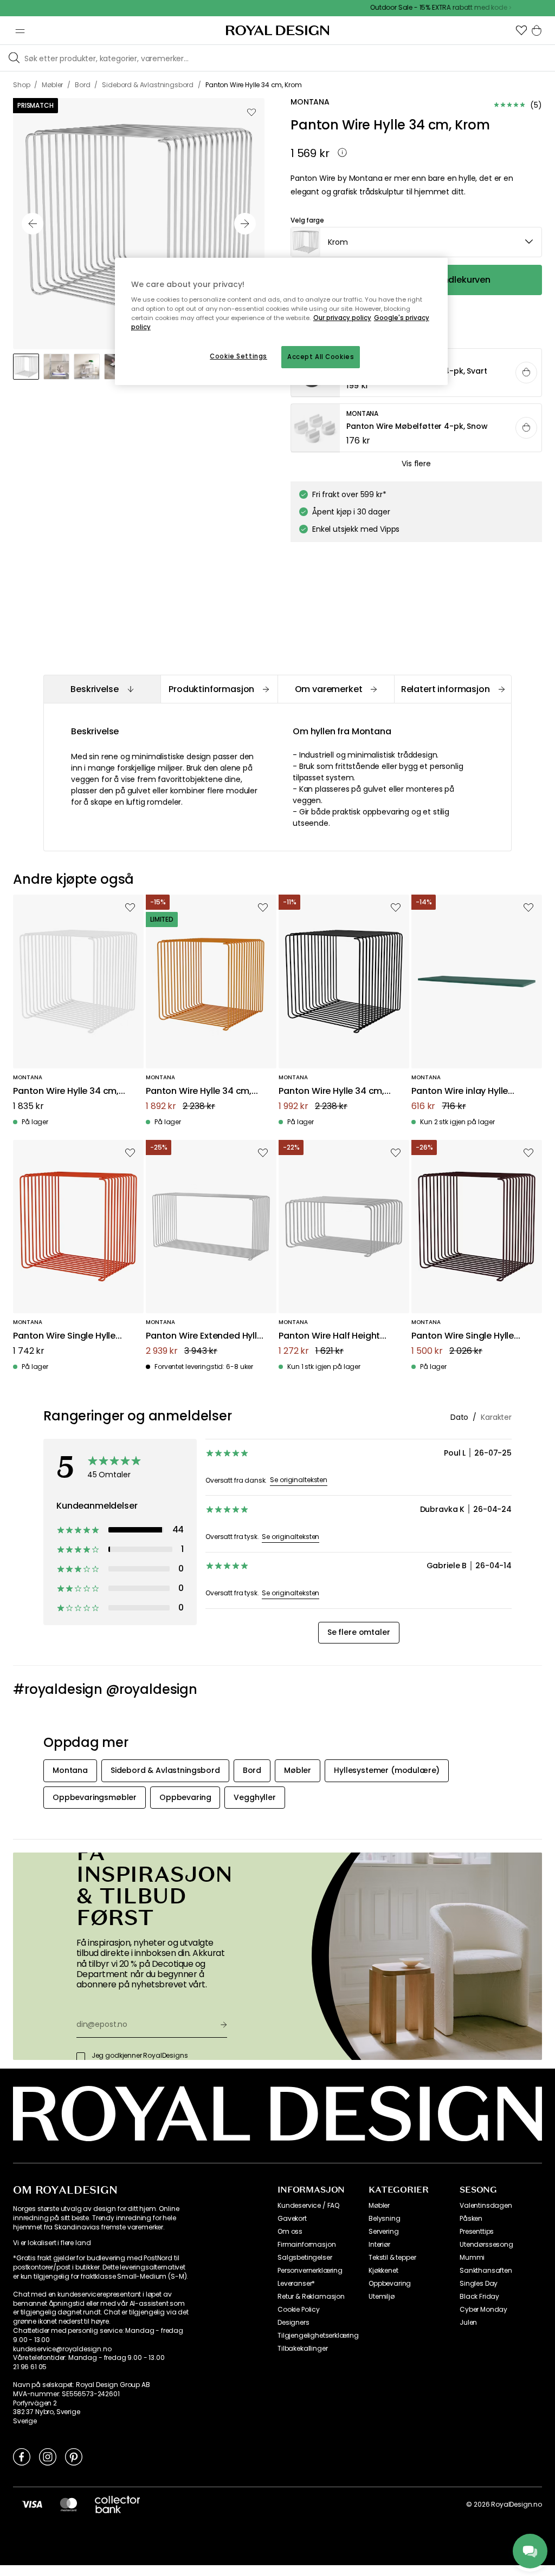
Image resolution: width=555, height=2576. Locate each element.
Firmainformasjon (306, 2245)
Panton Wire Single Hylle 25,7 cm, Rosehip (64, 1336)
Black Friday (479, 2297)
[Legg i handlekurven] (526, 373)
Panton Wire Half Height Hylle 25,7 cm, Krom (329, 1336)
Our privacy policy (342, 318)
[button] (521, 30)
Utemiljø (382, 2297)
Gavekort (292, 2219)
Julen (468, 2323)
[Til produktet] (417, 428)
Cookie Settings (238, 356)
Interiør (379, 2245)
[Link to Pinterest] (74, 2456)
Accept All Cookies (321, 357)
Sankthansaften (486, 2271)
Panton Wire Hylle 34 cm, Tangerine (199, 1091)
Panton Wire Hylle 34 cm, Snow (66, 1091)
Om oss (290, 2232)
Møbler (379, 2206)
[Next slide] (245, 224)
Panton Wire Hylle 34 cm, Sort (331, 1091)
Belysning (385, 2219)
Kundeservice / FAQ (308, 2206)
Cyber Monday (483, 2310)
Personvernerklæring (310, 2271)
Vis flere (416, 464)
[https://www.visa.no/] (32, 2504)
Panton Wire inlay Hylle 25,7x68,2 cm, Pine (460, 1091)
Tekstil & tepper (392, 2258)
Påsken (471, 2219)
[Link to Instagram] (48, 2456)
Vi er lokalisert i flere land (52, 2243)
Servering (384, 2232)
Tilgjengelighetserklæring (318, 2336)
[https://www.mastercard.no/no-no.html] (69, 2504)
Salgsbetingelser (305, 2258)
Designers (293, 2323)
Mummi (472, 2258)
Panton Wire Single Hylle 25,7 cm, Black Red (463, 1336)
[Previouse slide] (33, 224)
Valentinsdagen (486, 2206)
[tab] (102, 689)
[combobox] (416, 242)
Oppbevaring (390, 2284)
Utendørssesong (486, 2245)
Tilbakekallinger (302, 2349)
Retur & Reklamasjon (311, 2297)
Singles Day (479, 2284)
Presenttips (477, 2232)
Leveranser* (296, 2284)
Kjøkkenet (383, 2271)
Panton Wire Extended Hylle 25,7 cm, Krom (204, 1336)
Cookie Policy (299, 2310)
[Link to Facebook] (22, 2456)
